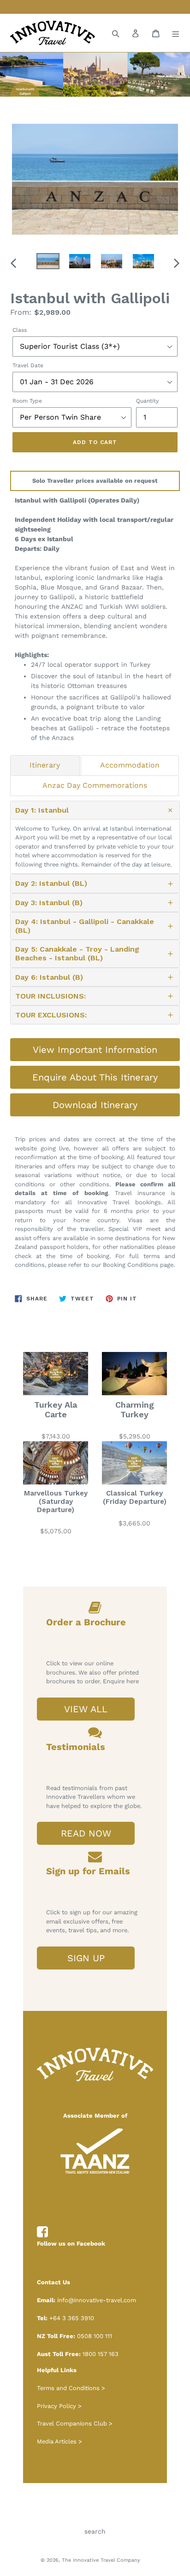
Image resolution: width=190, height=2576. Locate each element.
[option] (48, 263)
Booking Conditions (131, 1265)
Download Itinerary (95, 1105)
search (95, 2531)
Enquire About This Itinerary (95, 1077)
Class (20, 330)
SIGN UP (86, 1958)
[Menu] (176, 33)
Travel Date (28, 365)
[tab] (45, 765)
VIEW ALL (86, 1709)
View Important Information (95, 1050)
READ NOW (86, 1833)
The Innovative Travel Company (101, 2560)
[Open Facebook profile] (42, 2232)
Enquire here (121, 1681)
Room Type (27, 401)
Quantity (147, 401)
